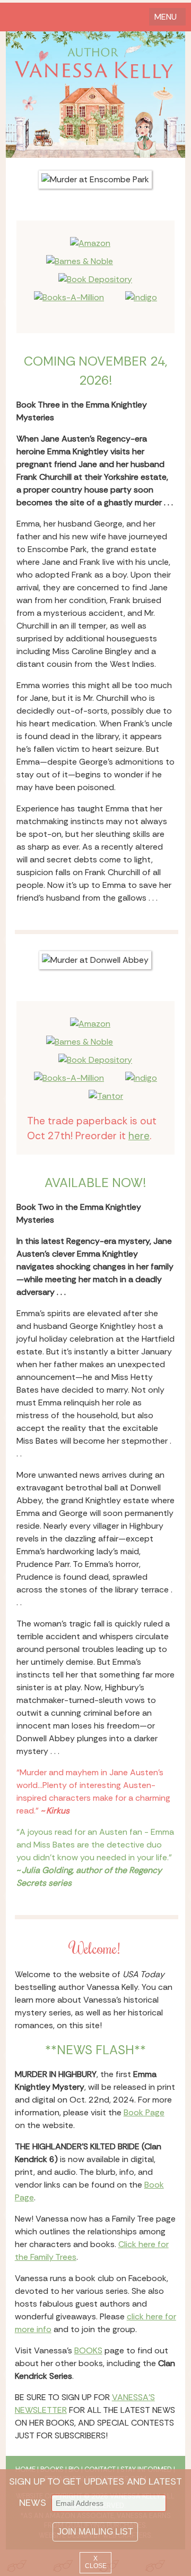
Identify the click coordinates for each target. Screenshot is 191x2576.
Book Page (144, 2112)
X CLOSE (96, 2562)
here (139, 1136)
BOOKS (88, 2350)
